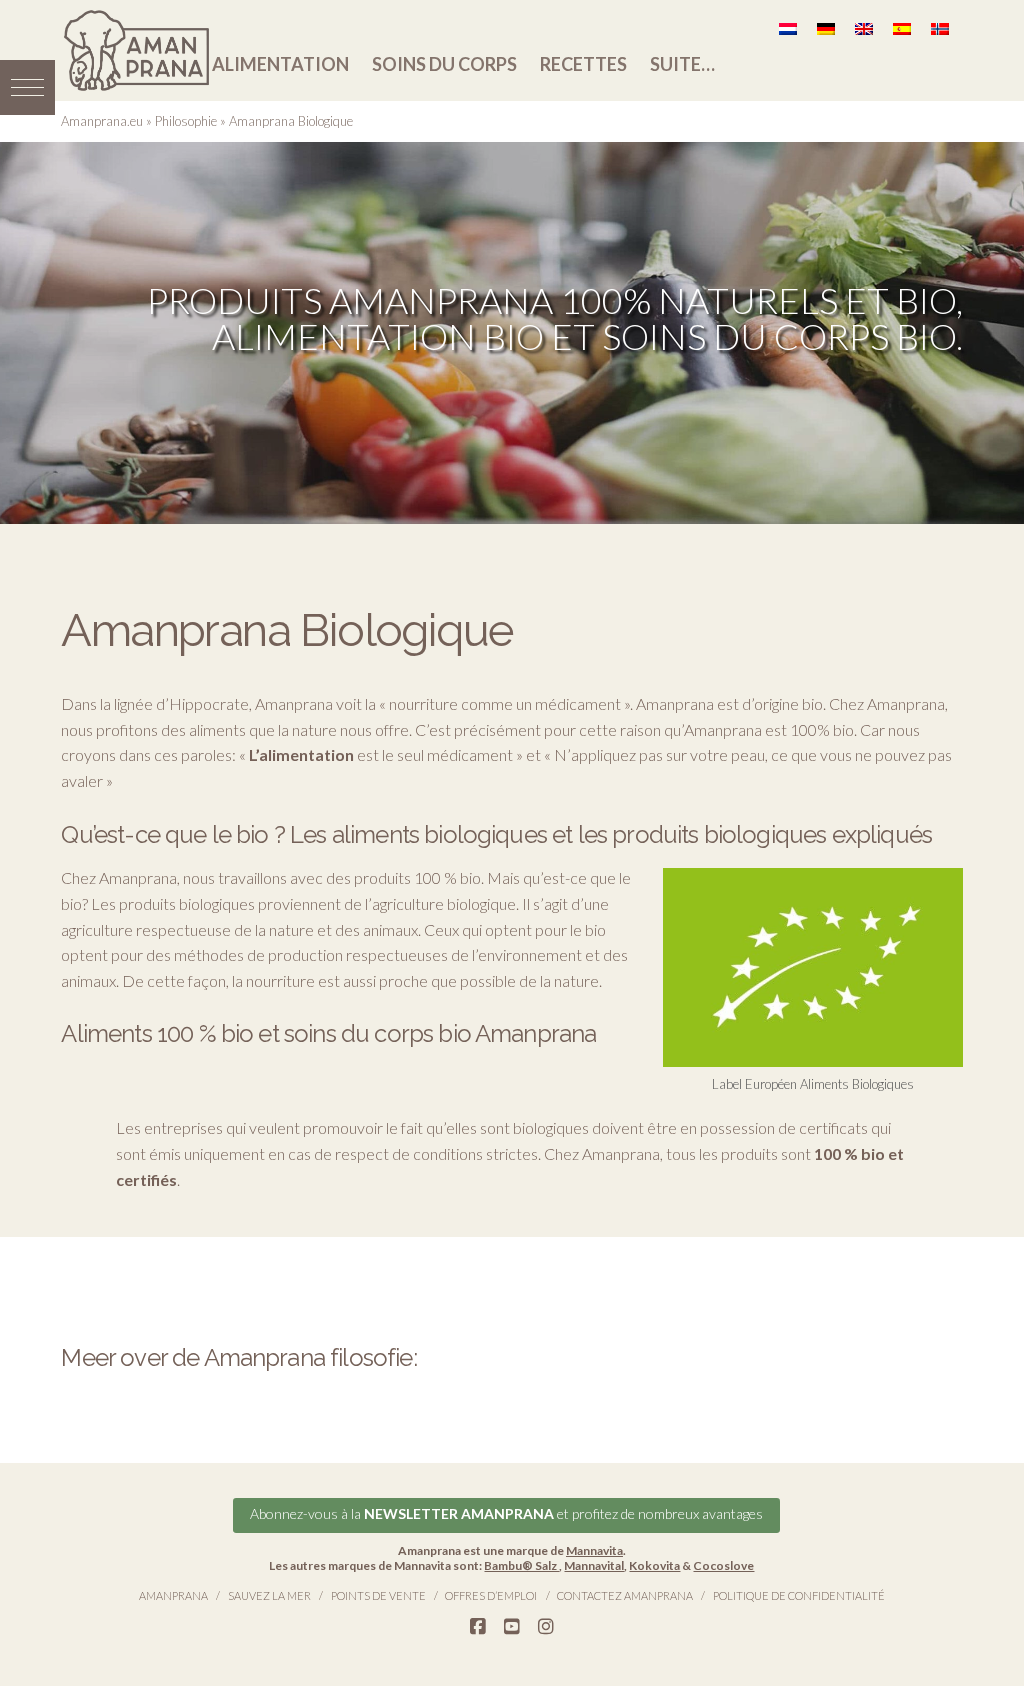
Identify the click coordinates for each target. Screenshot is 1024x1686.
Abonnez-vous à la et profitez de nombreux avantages (506, 1513)
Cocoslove (723, 1565)
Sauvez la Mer (269, 1595)
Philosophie (186, 121)
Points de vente (378, 1595)
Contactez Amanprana (625, 1595)
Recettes (583, 64)
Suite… (682, 64)
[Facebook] (478, 1627)
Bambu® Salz (521, 1565)
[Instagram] (546, 1627)
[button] (27, 87)
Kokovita (654, 1565)
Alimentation (280, 64)
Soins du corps (444, 64)
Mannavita (594, 1550)
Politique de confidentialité (799, 1595)
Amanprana (173, 1595)
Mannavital (594, 1565)
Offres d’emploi (491, 1595)
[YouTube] (512, 1627)
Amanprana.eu (102, 121)
